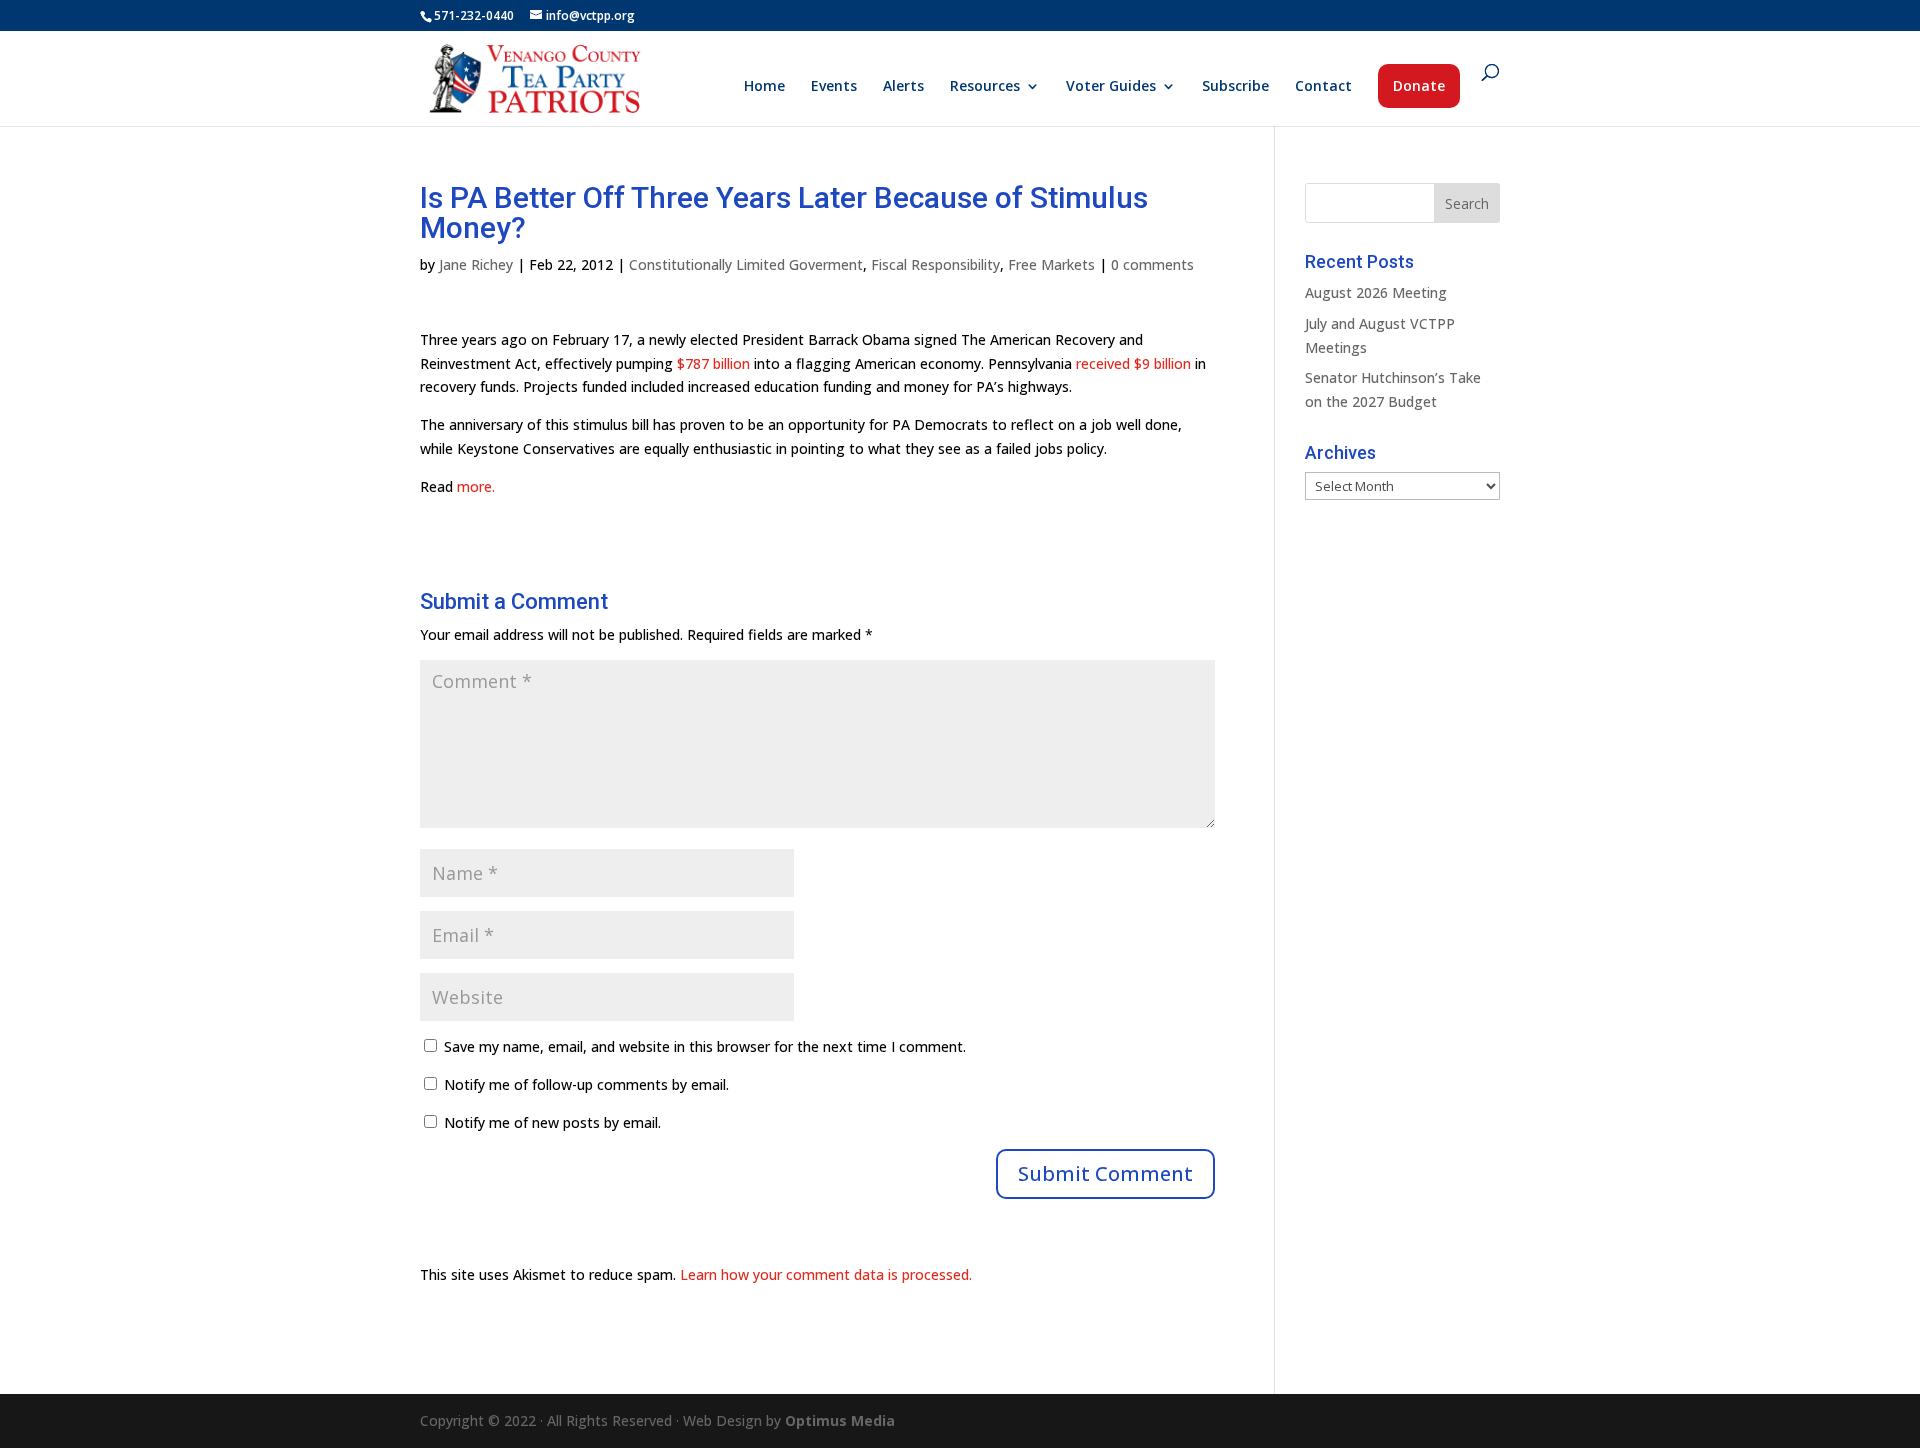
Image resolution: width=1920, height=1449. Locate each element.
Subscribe (1235, 87)
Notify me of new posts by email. (552, 1122)
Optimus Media (840, 1420)
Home (764, 87)
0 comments (1152, 264)
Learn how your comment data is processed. (826, 1274)
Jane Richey (476, 264)
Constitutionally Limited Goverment (746, 264)
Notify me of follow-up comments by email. (586, 1084)
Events (834, 87)
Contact (1323, 87)
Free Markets (1051, 264)
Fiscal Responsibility (935, 264)
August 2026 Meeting (1376, 292)
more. (476, 486)
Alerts (903, 87)
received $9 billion (1133, 363)
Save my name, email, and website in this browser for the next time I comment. (705, 1046)
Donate (1419, 85)
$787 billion (713, 363)
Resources (985, 87)
